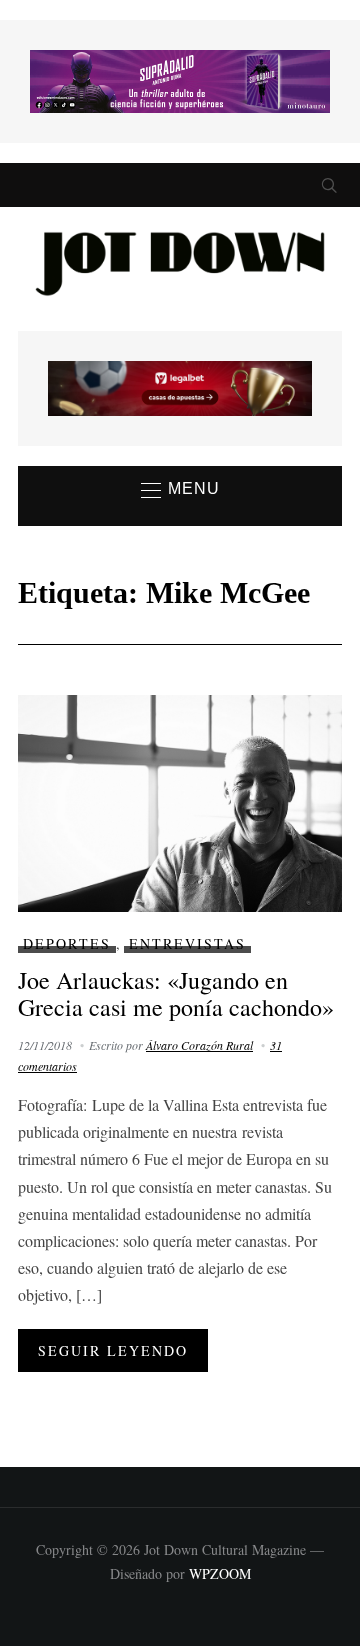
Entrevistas (187, 943)
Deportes (67, 943)
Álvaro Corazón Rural (199, 1045)
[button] (180, 490)
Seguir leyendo (113, 1350)
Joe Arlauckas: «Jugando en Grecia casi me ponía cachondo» (176, 993)
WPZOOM (220, 1573)
